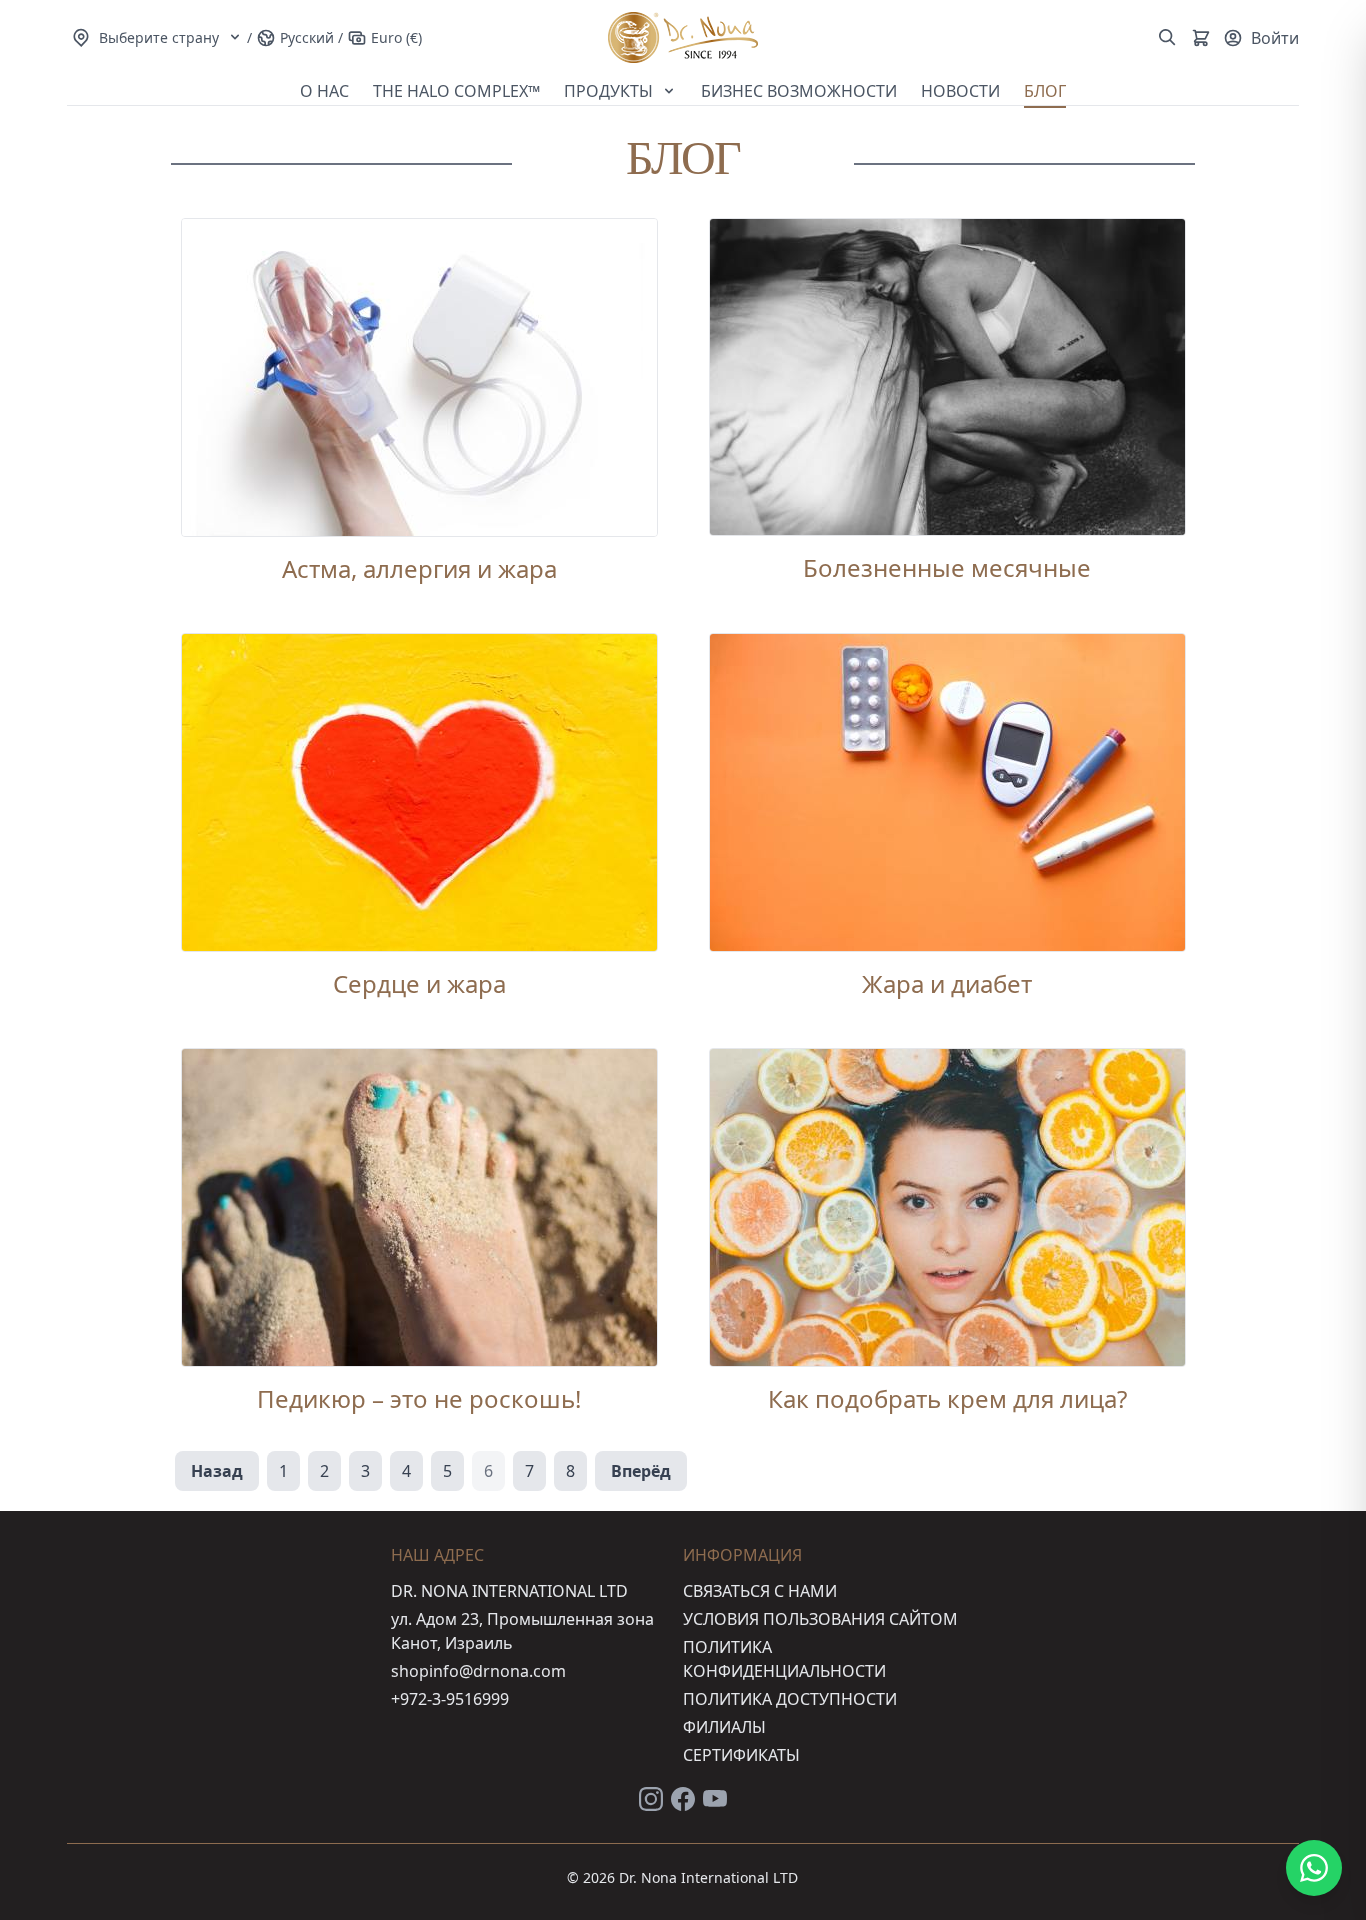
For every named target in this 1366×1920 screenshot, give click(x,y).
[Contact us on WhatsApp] (1314, 1868)
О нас (324, 91)
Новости (960, 91)
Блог (1045, 91)
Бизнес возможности (799, 91)
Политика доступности (790, 1699)
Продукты (610, 91)
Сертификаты (741, 1755)
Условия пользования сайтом (820, 1619)
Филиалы (724, 1727)
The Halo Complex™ (456, 91)
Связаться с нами (760, 1591)
